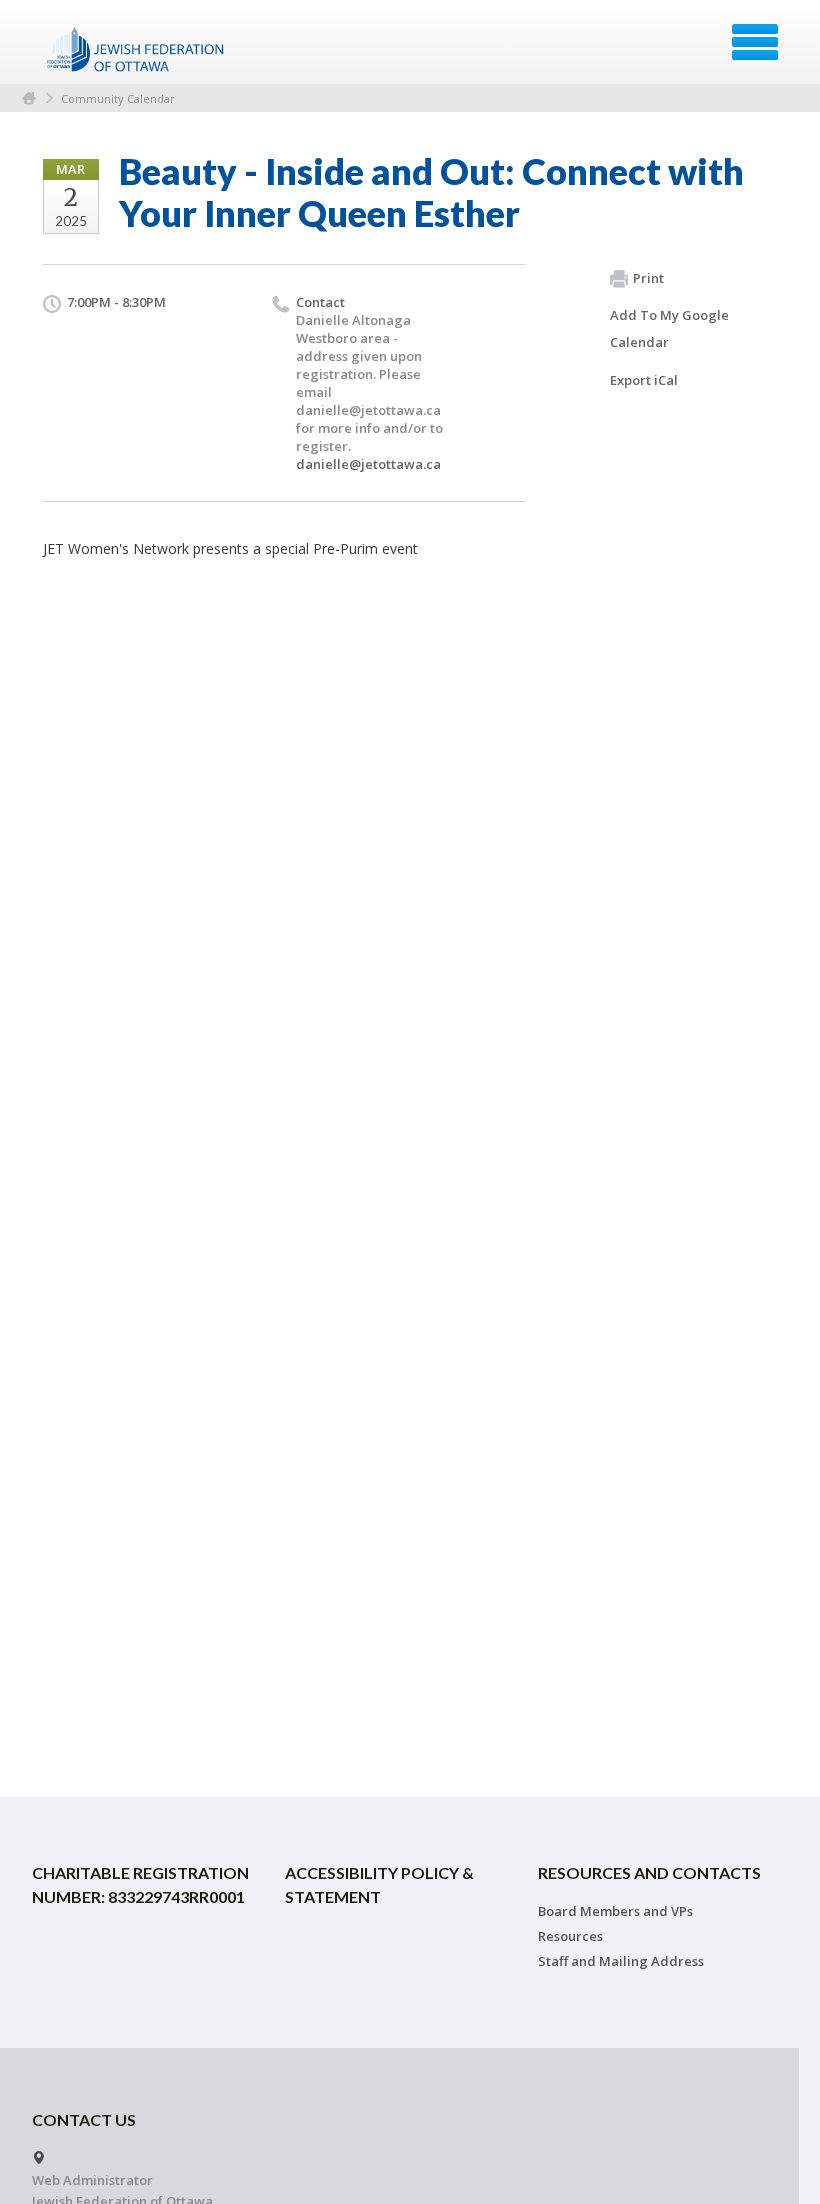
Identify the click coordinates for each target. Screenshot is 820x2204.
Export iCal (644, 380)
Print (648, 278)
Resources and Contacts (649, 1872)
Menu (755, 42)
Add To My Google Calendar (669, 328)
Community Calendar (118, 98)
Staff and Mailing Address (621, 1961)
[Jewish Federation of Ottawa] (136, 49)
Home (29, 98)
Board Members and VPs (615, 1911)
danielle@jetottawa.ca (368, 464)
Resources (570, 1936)
